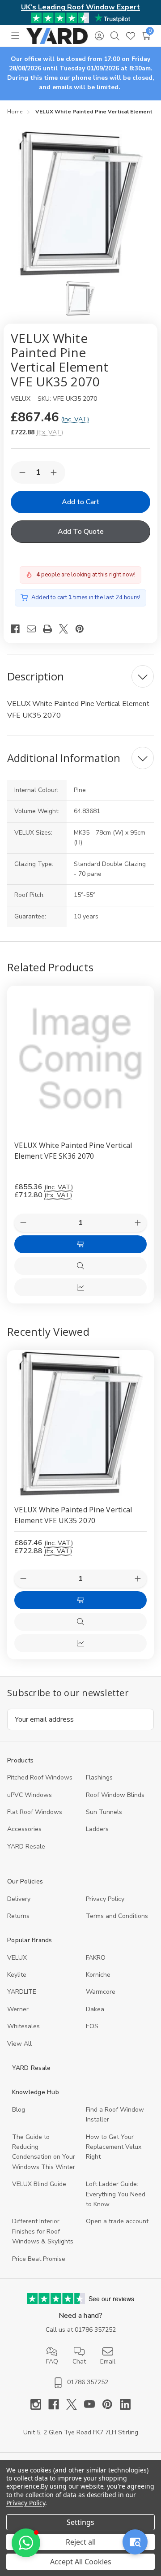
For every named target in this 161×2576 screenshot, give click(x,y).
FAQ (52, 2362)
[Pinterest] (83, 629)
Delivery (19, 1899)
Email (108, 2362)
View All (19, 2044)
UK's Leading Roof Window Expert (80, 7)
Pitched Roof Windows (40, 1777)
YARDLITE (22, 1992)
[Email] (35, 629)
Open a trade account (117, 2221)
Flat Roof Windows (35, 1812)
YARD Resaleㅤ (26, 1846)
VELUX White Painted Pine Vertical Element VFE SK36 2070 (73, 1151)
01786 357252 (95, 2330)
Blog (19, 2110)
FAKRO (96, 1958)
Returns (18, 1916)
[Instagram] (39, 2404)
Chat (79, 2362)
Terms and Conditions (117, 1916)
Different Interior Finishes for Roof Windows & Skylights (43, 2231)
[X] (67, 629)
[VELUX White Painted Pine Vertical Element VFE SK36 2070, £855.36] (80, 1059)
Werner (18, 2009)
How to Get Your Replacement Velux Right (114, 2147)
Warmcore (101, 1992)
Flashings (99, 1777)
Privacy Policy (105, 1899)
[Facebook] (19, 629)
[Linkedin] (125, 2404)
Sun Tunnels (104, 1812)
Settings (80, 2522)
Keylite (17, 1975)
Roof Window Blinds (115, 1795)
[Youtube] (93, 2404)
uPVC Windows (30, 1795)
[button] (26, 2543)
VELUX (17, 1958)
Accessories (24, 1829)
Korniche (98, 1975)
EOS (92, 2026)
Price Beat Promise (39, 2259)
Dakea (95, 2009)
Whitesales (23, 2026)
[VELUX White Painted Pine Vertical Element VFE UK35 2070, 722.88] (80, 1424)
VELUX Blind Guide (39, 2184)
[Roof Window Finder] (135, 2542)
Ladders (97, 1829)
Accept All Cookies (81, 2562)
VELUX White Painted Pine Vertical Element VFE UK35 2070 (73, 1515)
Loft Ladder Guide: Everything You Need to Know (116, 2194)
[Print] (51, 629)
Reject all (81, 2542)
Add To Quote (81, 532)
